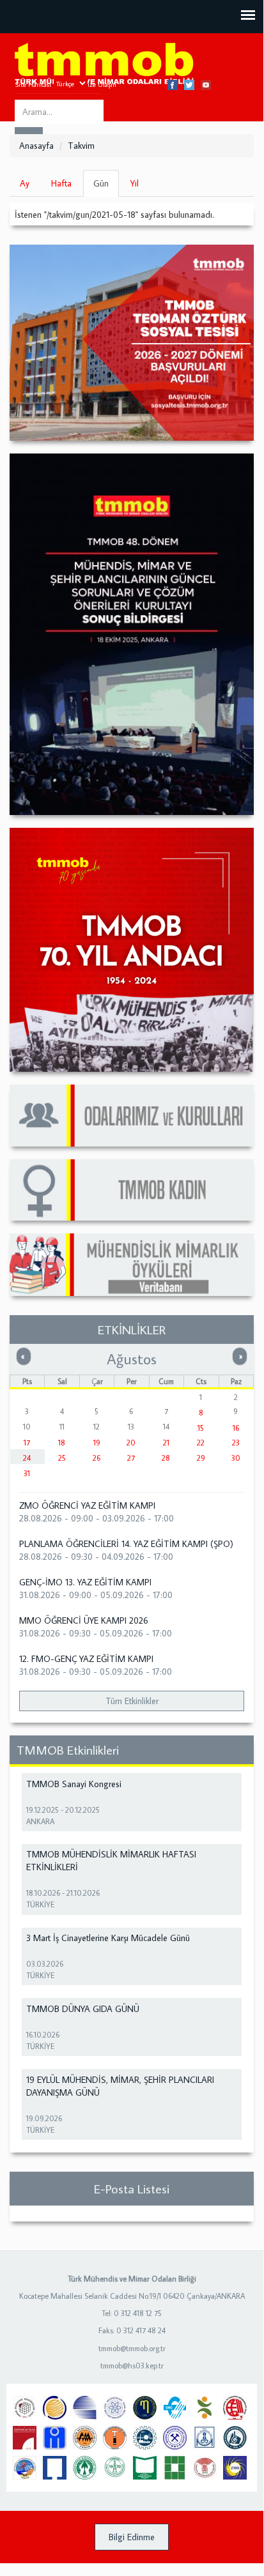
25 (62, 1458)
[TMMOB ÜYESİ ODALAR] (132, 1116)
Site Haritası (33, 84)
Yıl (135, 183)
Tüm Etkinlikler (132, 1701)
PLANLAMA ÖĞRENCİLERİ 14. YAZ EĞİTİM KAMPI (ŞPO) (126, 1544)
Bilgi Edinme (132, 2537)
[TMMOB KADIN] (132, 1190)
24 (27, 1458)
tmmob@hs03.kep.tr (132, 2366)
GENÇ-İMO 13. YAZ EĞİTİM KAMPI (85, 1582)
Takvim (81, 146)
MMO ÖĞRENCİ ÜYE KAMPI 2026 (84, 1620)
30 (236, 1458)
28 (166, 1458)
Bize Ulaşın (100, 84)
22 (201, 1443)
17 (27, 1443)
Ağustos (132, 1359)
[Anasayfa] (104, 64)
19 (97, 1443)
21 (166, 1443)
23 (236, 1443)
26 (97, 1458)
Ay (25, 183)
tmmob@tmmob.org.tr (132, 2348)
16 (236, 1428)
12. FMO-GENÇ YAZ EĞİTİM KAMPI (86, 1659)
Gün (106, 187)
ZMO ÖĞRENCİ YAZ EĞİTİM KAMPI (87, 1505)
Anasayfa (36, 146)
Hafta (61, 183)
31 (27, 1473)
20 (131, 1443)
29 (201, 1458)
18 (62, 1443)
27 (131, 1458)
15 (201, 1428)
